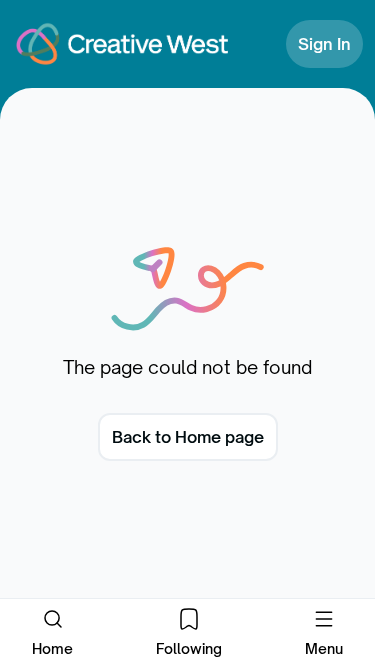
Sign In (324, 44)
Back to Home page (188, 437)
